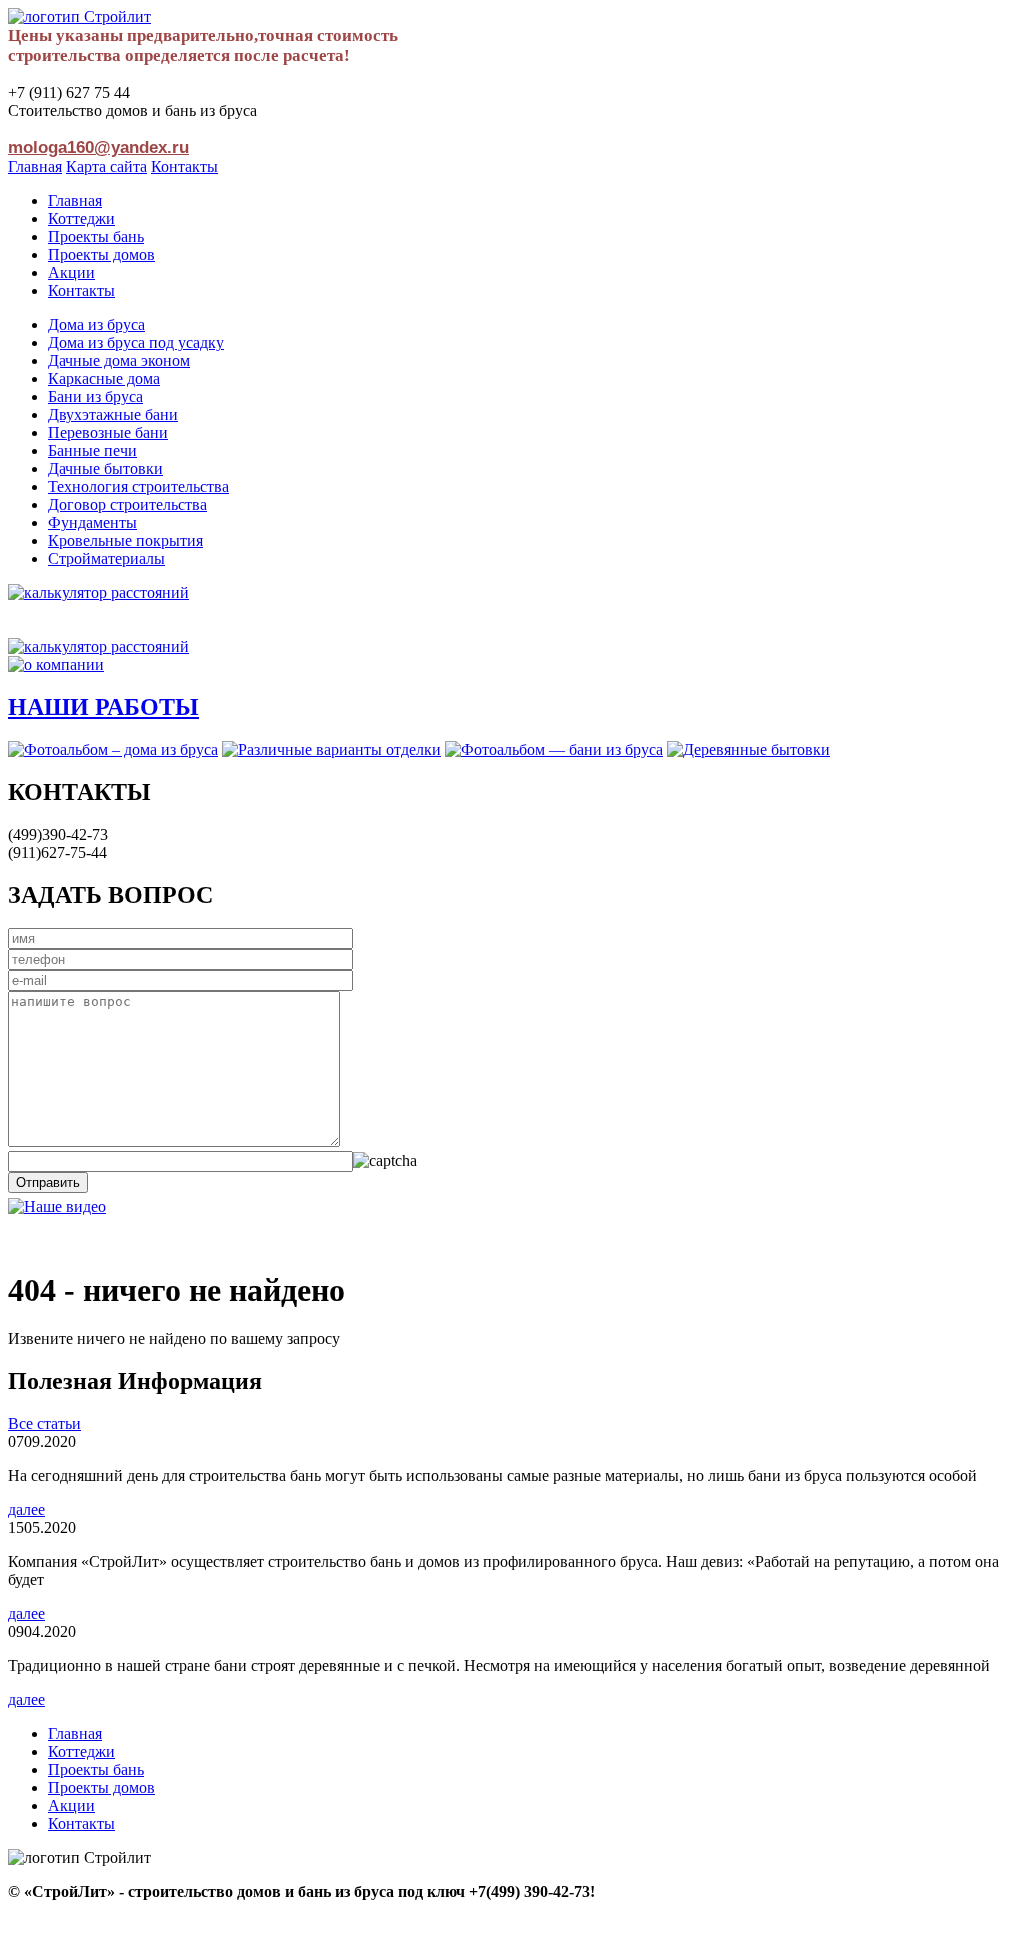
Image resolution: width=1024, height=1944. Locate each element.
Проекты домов (101, 254)
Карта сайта (106, 166)
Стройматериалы (106, 558)
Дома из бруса (96, 324)
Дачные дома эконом (119, 360)
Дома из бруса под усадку (136, 342)
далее (26, 1509)
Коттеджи (81, 218)
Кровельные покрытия (125, 540)
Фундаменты (92, 522)
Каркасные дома (104, 378)
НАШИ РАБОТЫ (103, 707)
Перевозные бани (108, 432)
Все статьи (44, 1423)
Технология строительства (138, 486)
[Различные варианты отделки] (331, 749)
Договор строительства (127, 504)
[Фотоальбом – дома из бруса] (113, 749)
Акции (71, 272)
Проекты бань (96, 236)
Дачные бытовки (105, 468)
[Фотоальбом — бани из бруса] (554, 749)
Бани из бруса (95, 396)
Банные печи (92, 450)
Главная (35, 166)
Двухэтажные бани (113, 414)
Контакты (184, 166)
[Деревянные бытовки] (748, 749)
